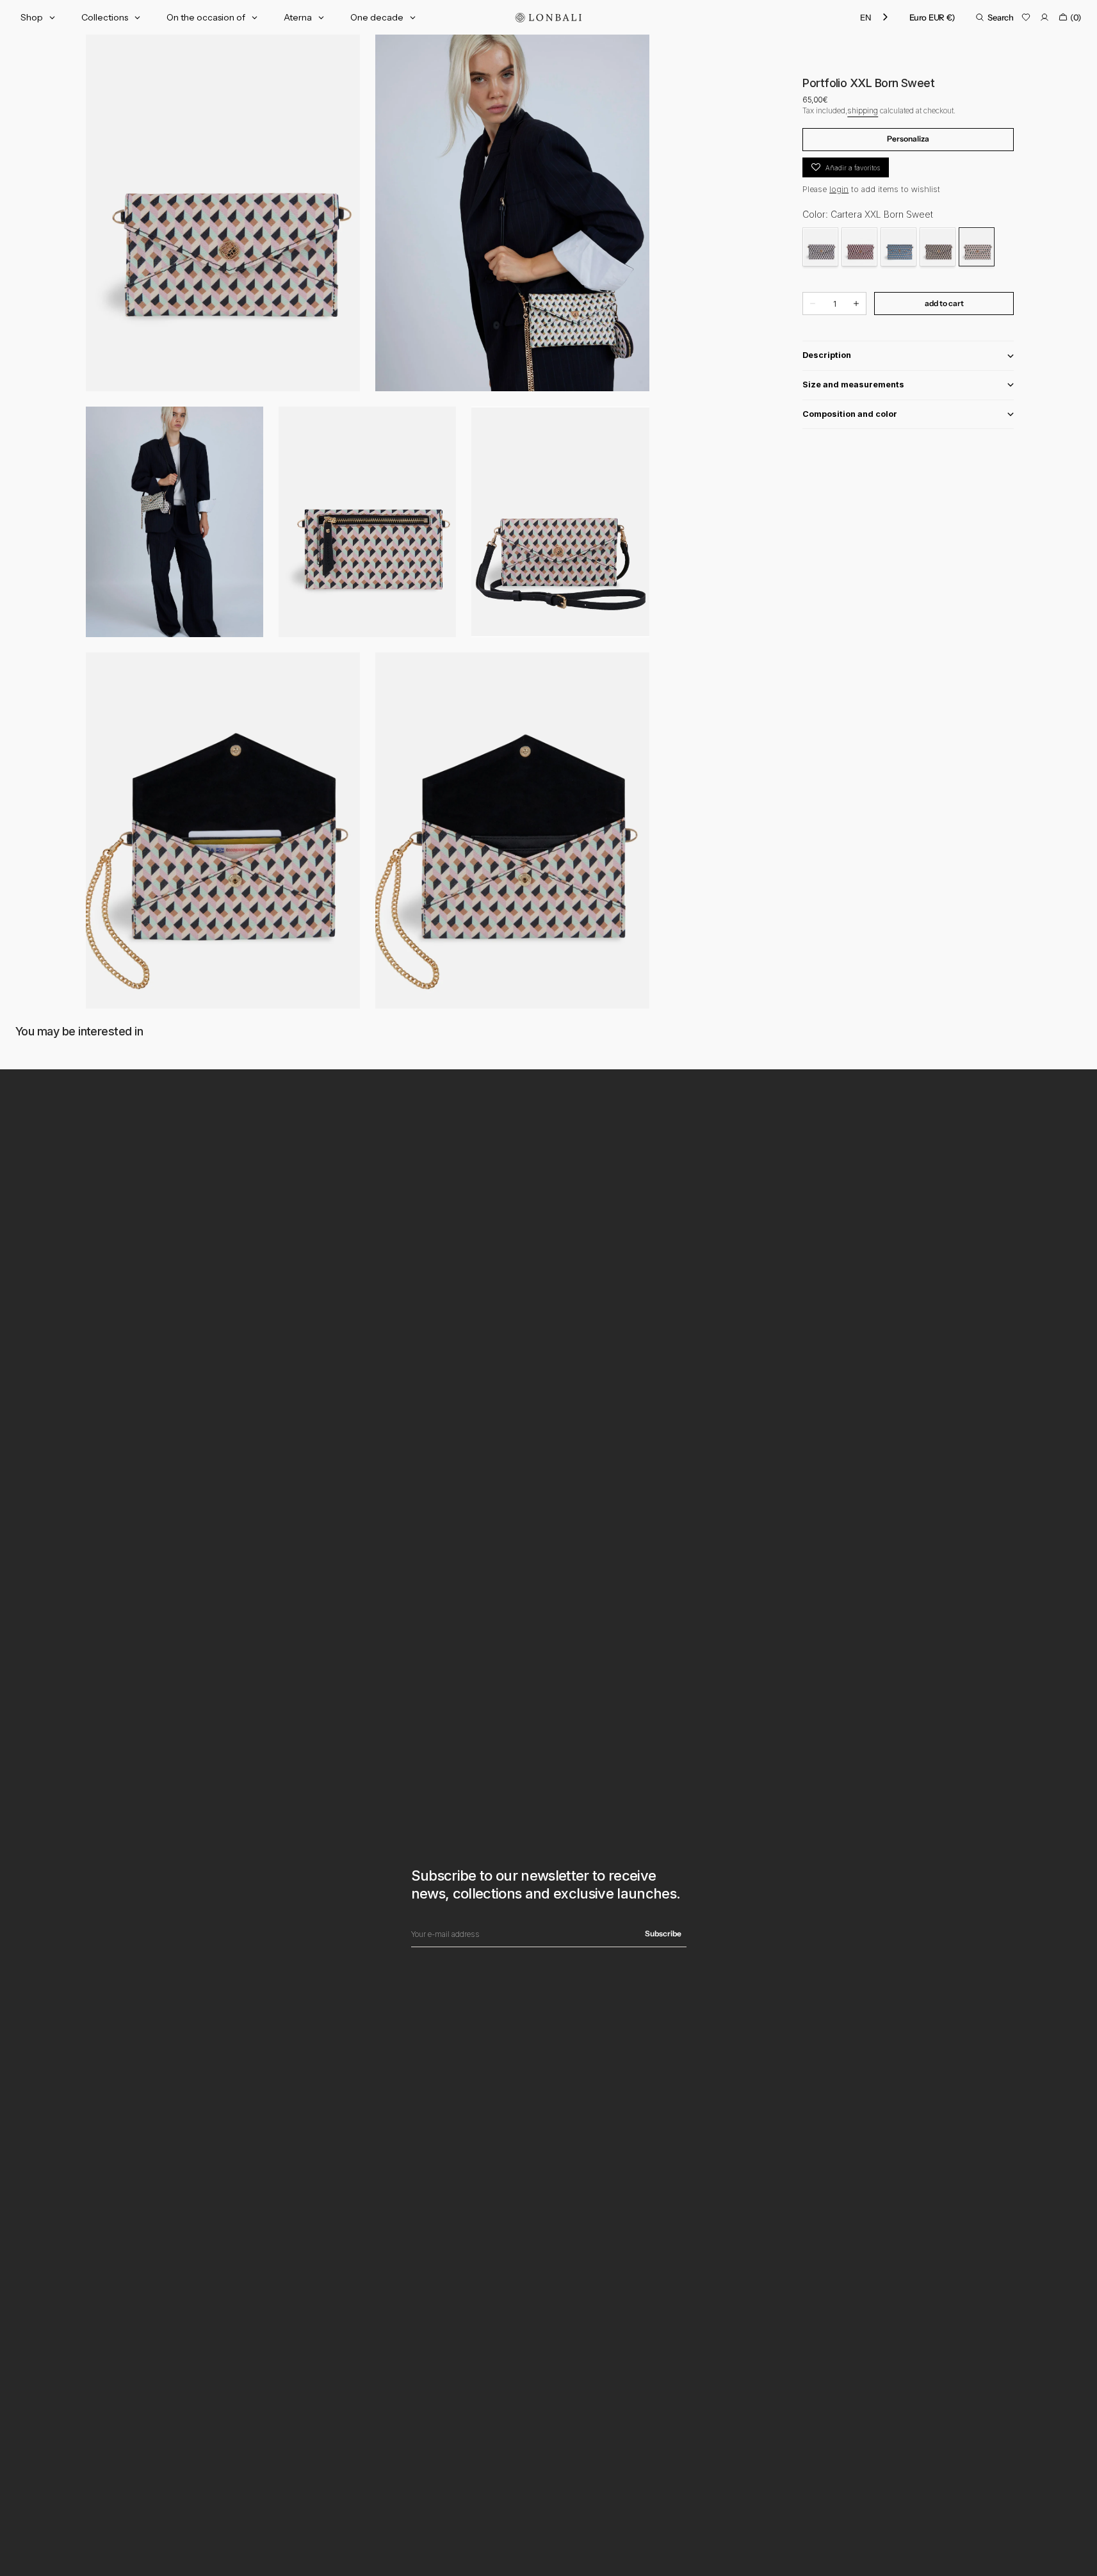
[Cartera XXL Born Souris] (938, 247)
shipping (863, 110)
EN (865, 17)
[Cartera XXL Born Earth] (898, 247)
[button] (932, 17)
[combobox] (875, 18)
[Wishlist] (1026, 17)
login (839, 189)
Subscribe (663, 1933)
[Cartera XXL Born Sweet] (977, 247)
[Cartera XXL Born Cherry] (859, 247)
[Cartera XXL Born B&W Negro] (820, 247)
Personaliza (908, 139)
